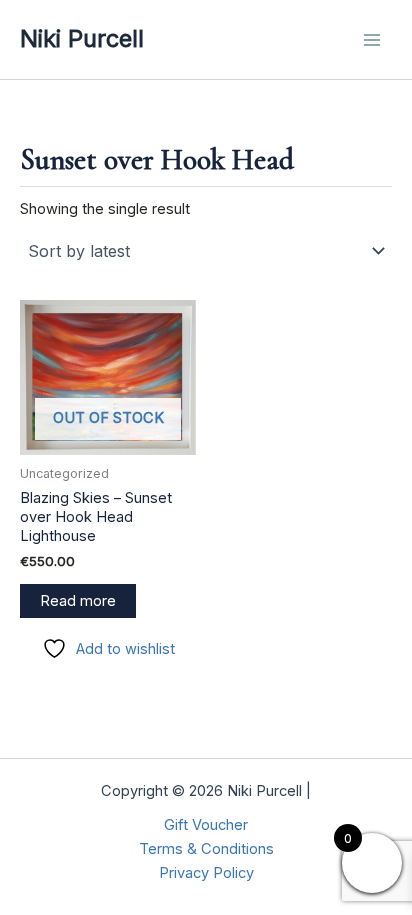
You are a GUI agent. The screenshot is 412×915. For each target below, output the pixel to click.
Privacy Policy (206, 873)
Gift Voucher (206, 825)
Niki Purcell (82, 38)
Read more (78, 601)
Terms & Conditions (206, 849)
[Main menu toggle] (372, 39)
